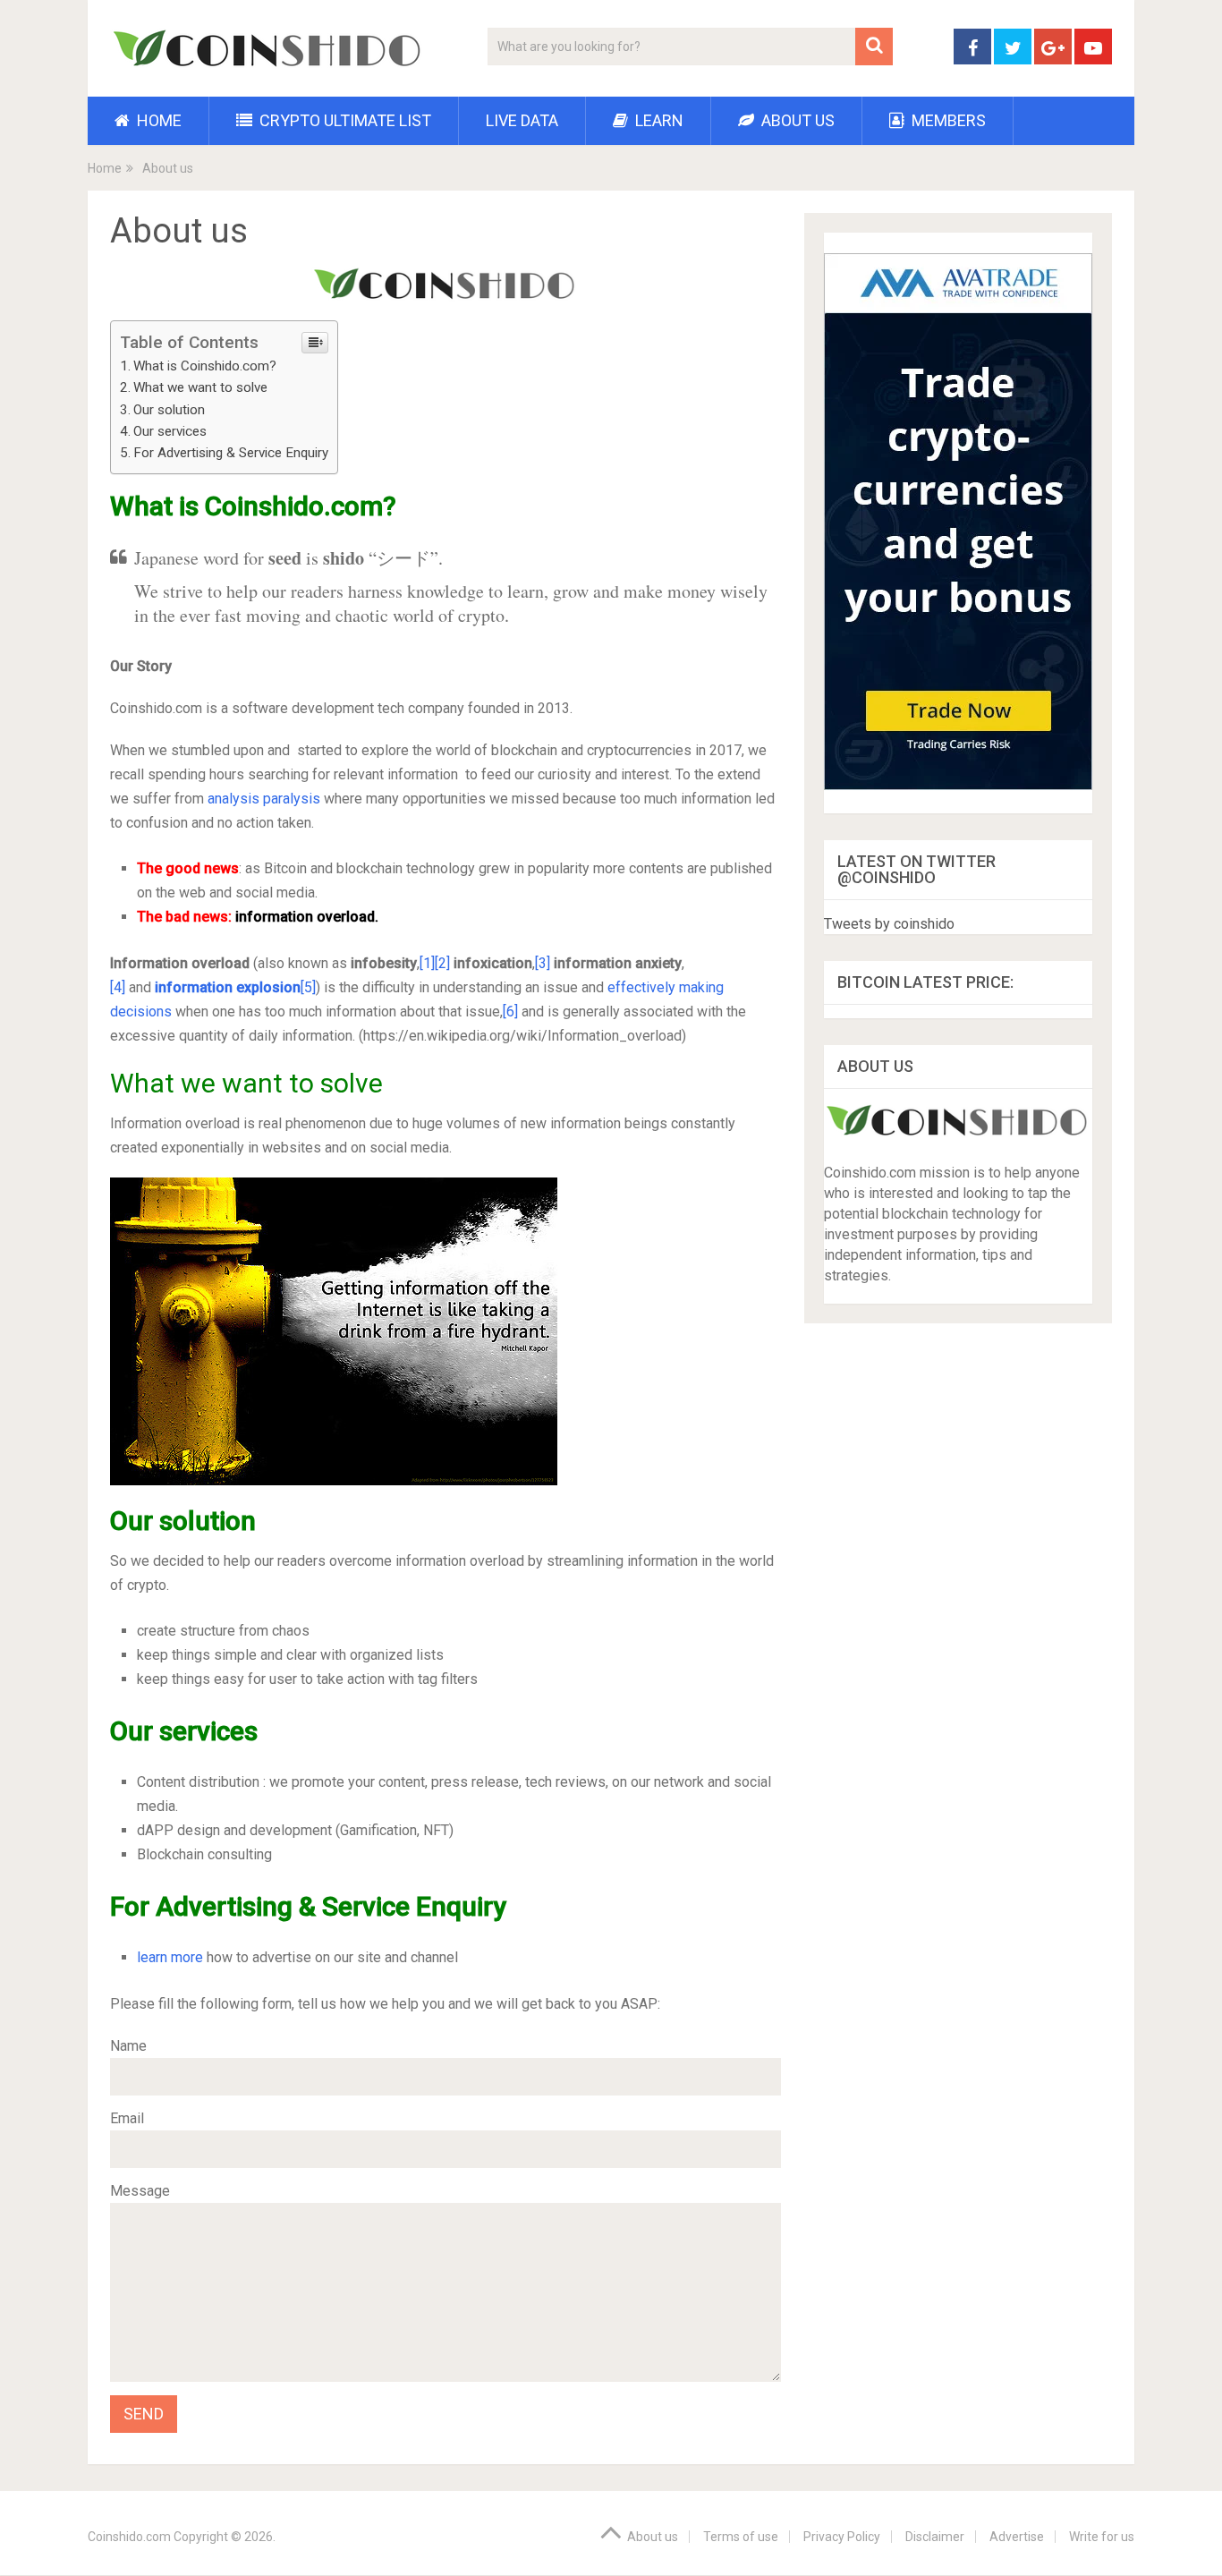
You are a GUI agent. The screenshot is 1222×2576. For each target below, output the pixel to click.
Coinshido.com (129, 2537)
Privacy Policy (842, 2537)
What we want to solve (200, 387)
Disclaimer (935, 2537)
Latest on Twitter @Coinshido (916, 869)
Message (140, 2191)
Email (127, 2118)
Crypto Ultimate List (344, 120)
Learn (658, 120)
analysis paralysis (264, 799)
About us (796, 120)
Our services (172, 431)
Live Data (522, 120)
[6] (510, 1012)
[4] (118, 987)
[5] (308, 987)
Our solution (169, 410)
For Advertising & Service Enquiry (231, 453)
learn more (170, 1957)
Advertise (1017, 2537)
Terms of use (741, 2537)
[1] (427, 963)
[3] (543, 963)
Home (157, 120)
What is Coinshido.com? (205, 366)
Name (128, 2046)
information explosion (228, 987)
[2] (442, 963)
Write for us (1102, 2537)
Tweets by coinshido (889, 924)
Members (947, 120)
